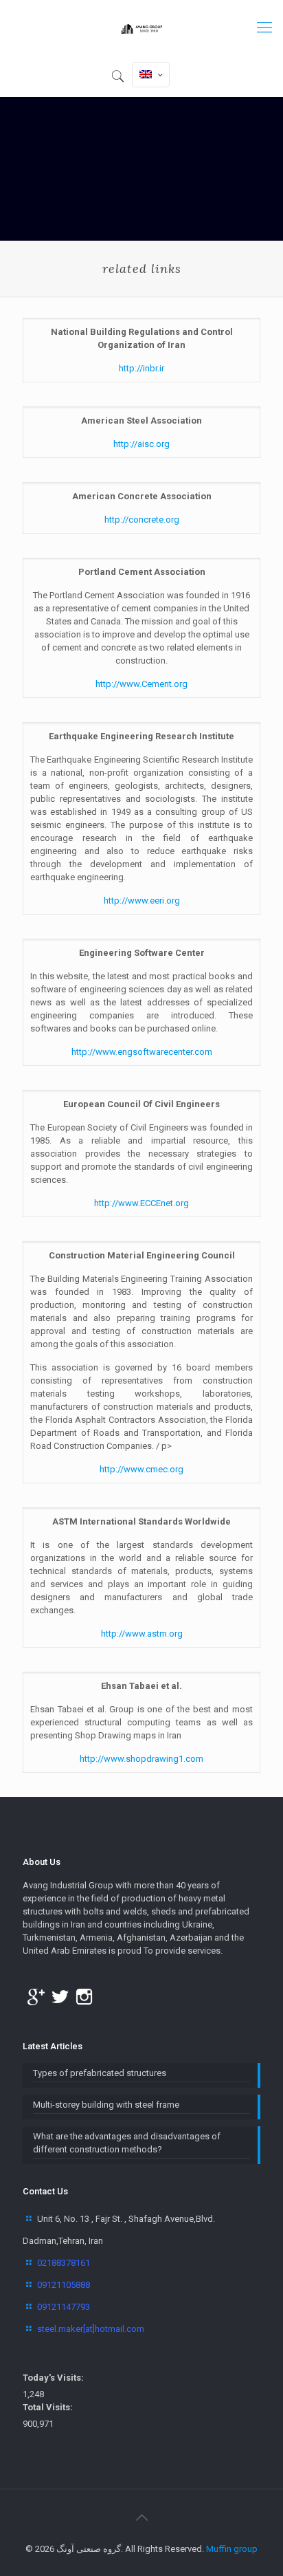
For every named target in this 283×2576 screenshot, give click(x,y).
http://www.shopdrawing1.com (141, 1759)
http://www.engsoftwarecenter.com (142, 1052)
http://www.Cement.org (141, 684)
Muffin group (232, 2549)
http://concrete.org (142, 520)
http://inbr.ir (141, 368)
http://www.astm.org (142, 1634)
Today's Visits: (53, 2378)
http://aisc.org (141, 444)
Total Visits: (48, 2407)
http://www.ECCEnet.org (141, 1203)
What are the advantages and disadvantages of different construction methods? (127, 2143)
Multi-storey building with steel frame (106, 2105)
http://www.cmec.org (141, 1469)
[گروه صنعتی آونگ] (141, 28)
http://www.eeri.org (142, 900)
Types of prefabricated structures (100, 2073)
